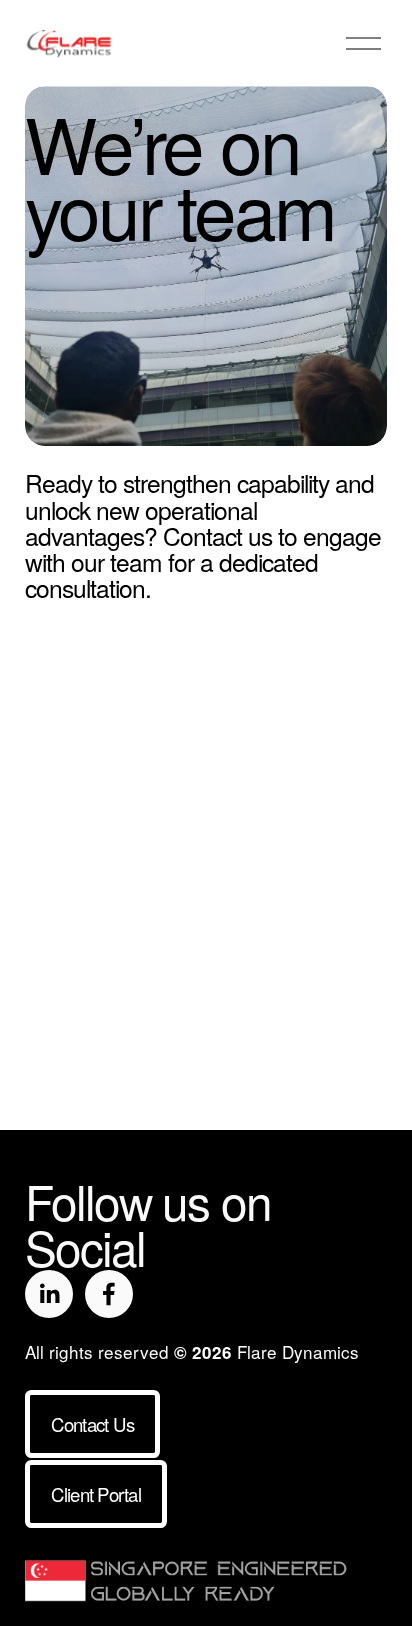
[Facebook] (109, 1294)
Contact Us (93, 1424)
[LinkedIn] (49, 1294)
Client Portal (96, 1494)
